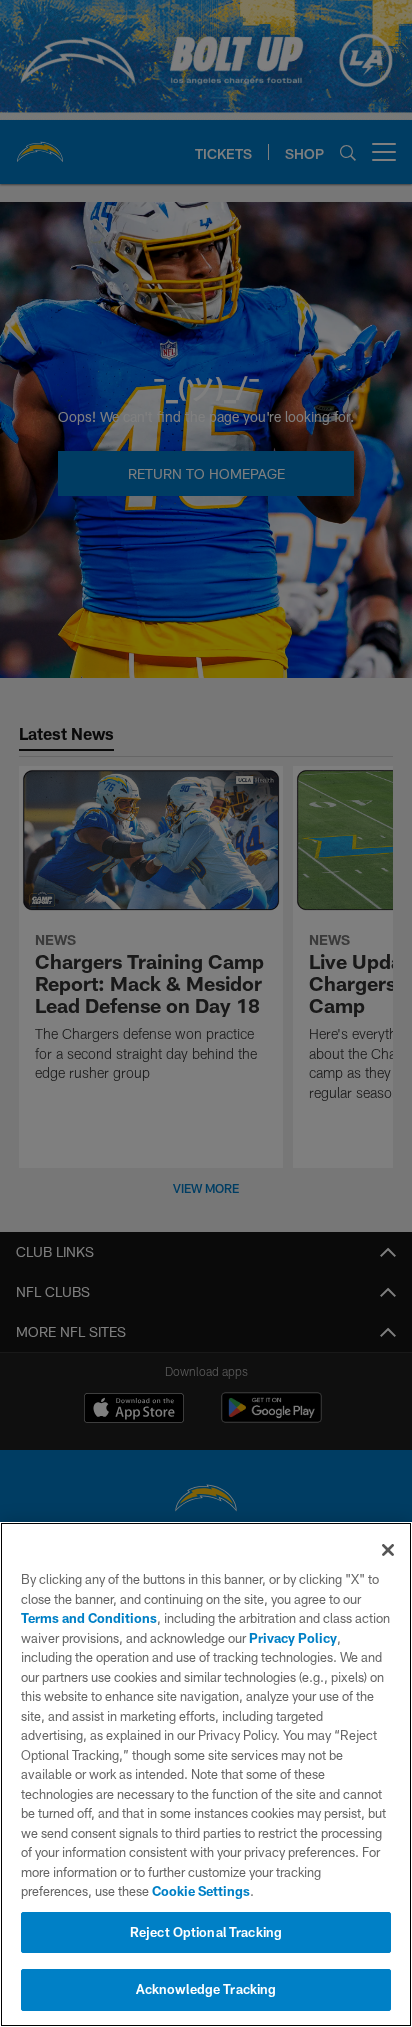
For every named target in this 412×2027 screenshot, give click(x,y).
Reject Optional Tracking (206, 1932)
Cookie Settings (201, 1891)
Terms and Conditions (89, 1618)
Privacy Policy (293, 1638)
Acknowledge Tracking (206, 1989)
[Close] (388, 1550)
